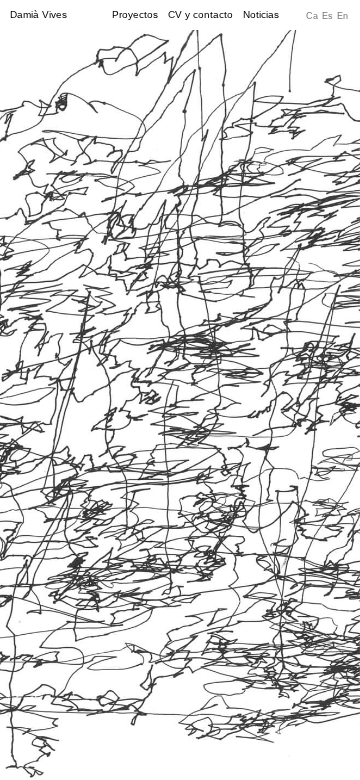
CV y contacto (200, 15)
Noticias (261, 15)
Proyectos (135, 15)
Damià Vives (38, 15)
